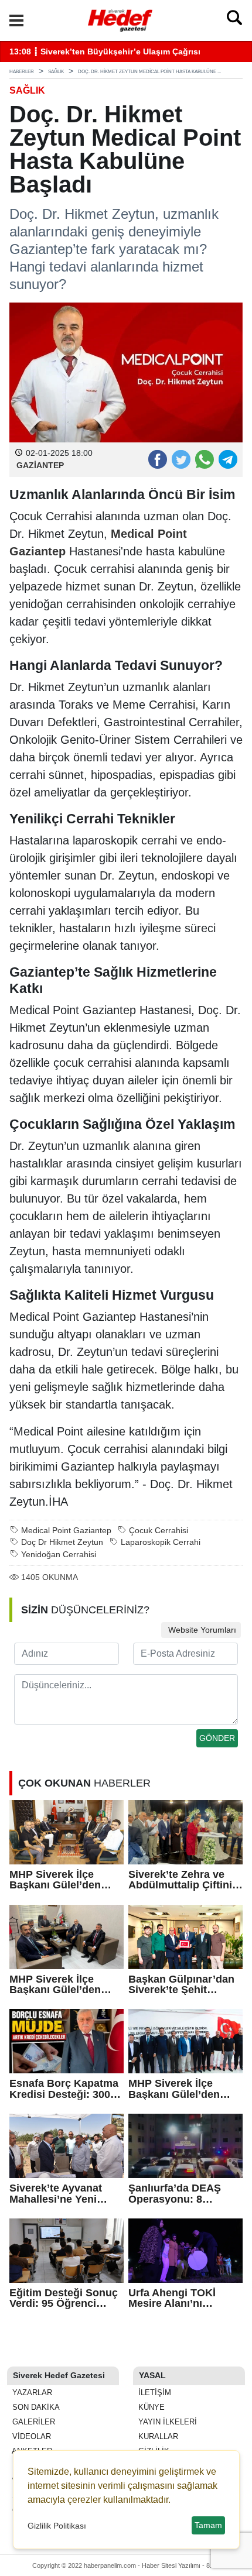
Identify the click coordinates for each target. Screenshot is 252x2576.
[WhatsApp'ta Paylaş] (204, 459)
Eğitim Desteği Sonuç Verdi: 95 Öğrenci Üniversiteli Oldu (64, 2298)
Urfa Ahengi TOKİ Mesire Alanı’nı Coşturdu (172, 2298)
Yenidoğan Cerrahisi (59, 1555)
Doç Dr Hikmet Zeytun (62, 1542)
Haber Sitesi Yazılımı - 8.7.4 (181, 2565)
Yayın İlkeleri (166, 2422)
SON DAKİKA (35, 2407)
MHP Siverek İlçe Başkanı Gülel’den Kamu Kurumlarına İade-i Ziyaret (176, 2089)
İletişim (154, 2393)
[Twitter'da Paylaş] (181, 459)
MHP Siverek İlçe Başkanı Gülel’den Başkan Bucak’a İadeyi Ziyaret (66, 1880)
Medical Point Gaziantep (66, 1531)
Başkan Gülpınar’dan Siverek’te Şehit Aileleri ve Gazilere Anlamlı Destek (181, 1985)
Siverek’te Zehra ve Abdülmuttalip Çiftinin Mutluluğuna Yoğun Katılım (183, 1880)
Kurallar (157, 2436)
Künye (150, 2407)
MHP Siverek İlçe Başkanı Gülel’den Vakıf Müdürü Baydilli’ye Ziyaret (55, 1985)
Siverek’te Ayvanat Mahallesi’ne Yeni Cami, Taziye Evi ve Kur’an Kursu (58, 2194)
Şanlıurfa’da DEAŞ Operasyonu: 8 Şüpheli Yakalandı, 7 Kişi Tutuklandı (179, 2194)
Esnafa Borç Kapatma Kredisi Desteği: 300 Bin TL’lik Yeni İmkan (64, 2089)
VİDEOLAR (30, 2436)
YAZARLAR (31, 2393)
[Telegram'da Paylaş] (227, 459)
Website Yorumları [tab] (201, 1630)
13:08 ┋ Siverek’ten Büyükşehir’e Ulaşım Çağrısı (105, 52)
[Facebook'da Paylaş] (157, 459)
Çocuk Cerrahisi (159, 1531)
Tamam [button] (208, 2525)
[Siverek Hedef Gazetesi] (120, 19)
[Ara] (234, 20)
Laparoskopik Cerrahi (161, 1542)
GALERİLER (33, 2422)
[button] (16, 20)
